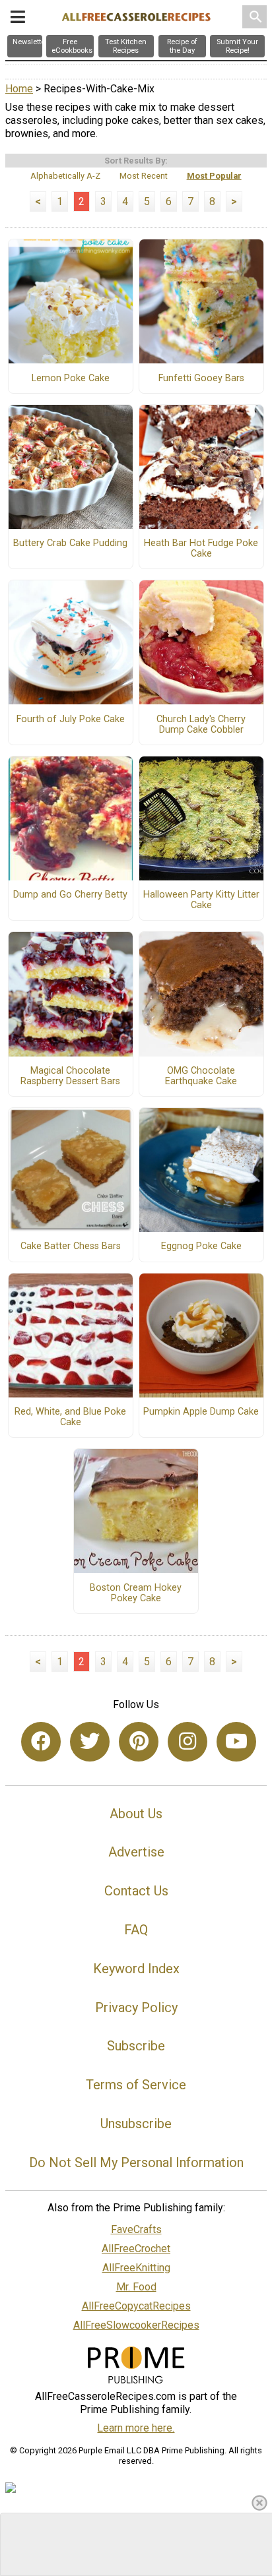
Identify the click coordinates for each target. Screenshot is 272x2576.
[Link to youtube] (236, 1742)
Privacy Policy (136, 2008)
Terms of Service (136, 2085)
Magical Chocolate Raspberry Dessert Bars (70, 1076)
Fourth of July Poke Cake (71, 720)
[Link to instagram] (187, 1742)
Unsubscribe (136, 2124)
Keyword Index (136, 1969)
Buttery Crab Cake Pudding (70, 543)
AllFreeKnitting (136, 2268)
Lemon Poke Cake (71, 379)
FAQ (136, 1930)
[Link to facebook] (41, 1742)
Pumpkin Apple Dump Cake (201, 1412)
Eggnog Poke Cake (201, 1246)
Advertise (136, 1852)
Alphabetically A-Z (65, 176)
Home (19, 89)
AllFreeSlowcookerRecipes (136, 2325)
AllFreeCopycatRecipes (136, 2306)
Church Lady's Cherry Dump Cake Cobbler (201, 725)
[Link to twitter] (90, 1742)
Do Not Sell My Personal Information (136, 2162)
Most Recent (144, 176)
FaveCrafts (136, 2229)
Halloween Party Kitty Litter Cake (201, 900)
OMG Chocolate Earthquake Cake (201, 1076)
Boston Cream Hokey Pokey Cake (136, 1593)
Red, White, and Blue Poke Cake (70, 1417)
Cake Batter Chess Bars (71, 1246)
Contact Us (136, 1891)
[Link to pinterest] (139, 1742)
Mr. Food (136, 2287)
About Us (136, 1814)
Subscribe (136, 2046)
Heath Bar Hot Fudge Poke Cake (201, 549)
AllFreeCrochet (136, 2249)
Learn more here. (136, 2428)
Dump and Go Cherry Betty (70, 895)
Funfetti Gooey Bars (201, 379)
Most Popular (214, 176)
